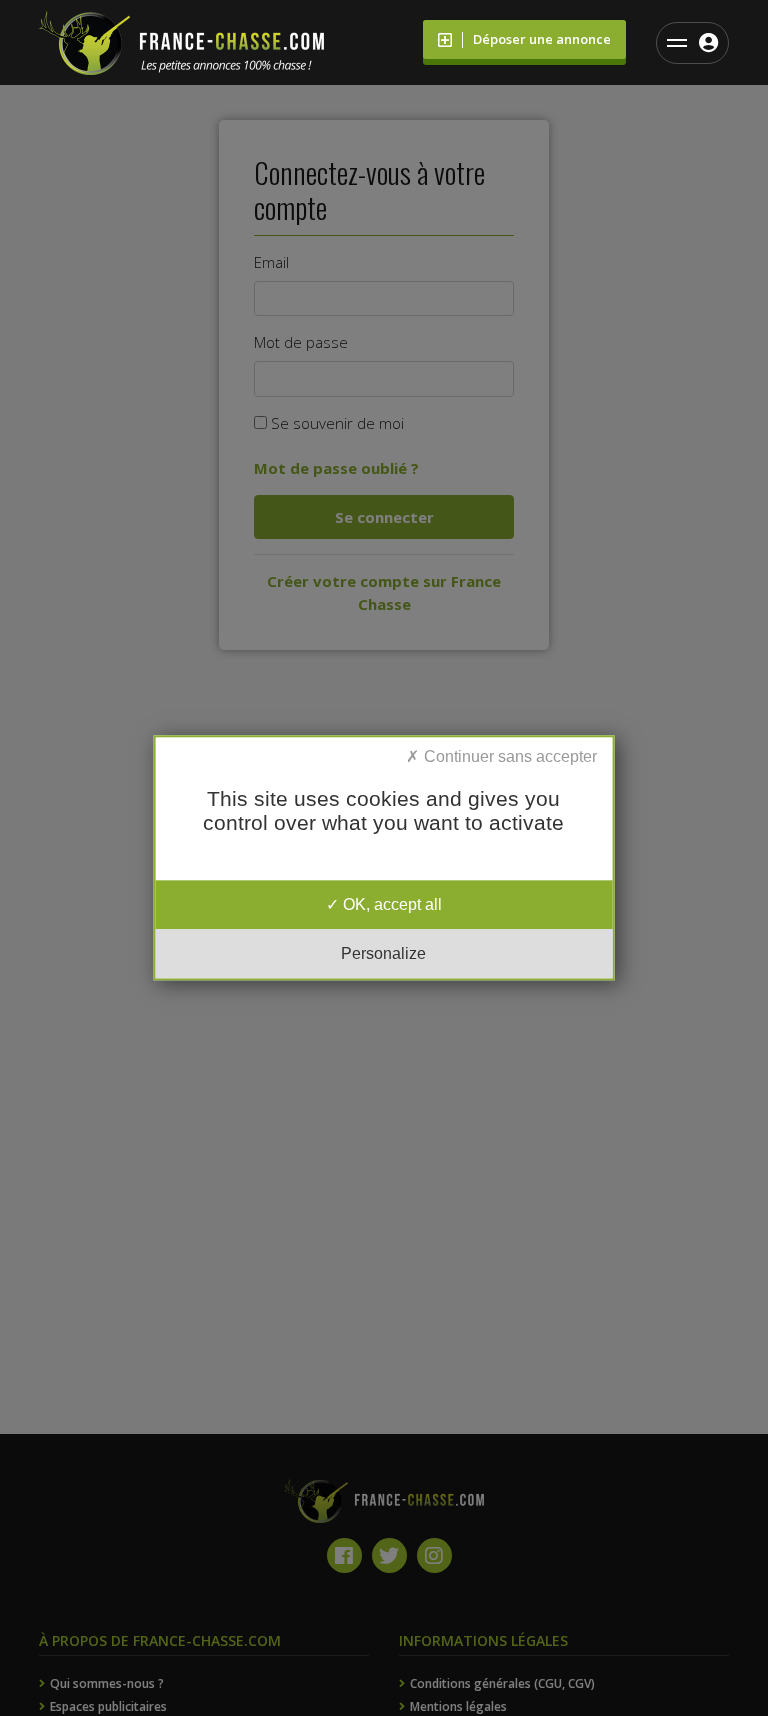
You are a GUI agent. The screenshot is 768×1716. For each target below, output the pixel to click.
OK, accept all (390, 904)
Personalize (383, 954)
